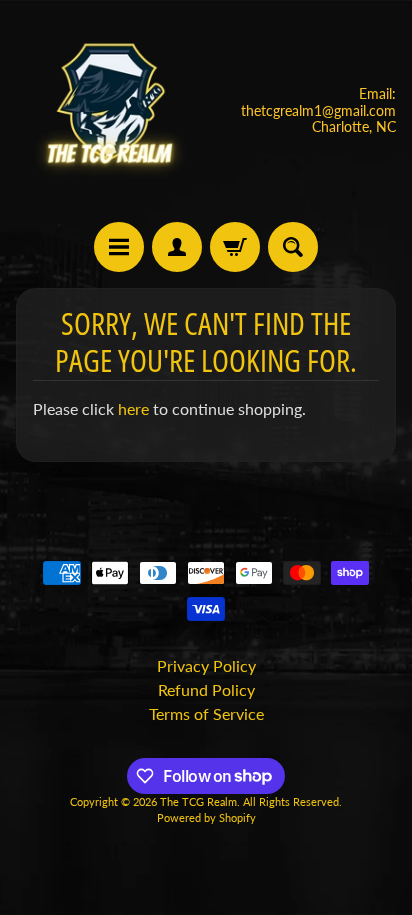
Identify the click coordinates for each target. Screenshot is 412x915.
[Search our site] (293, 247)
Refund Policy (206, 689)
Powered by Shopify (206, 817)
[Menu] (119, 247)
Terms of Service (206, 713)
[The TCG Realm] (111, 111)
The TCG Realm (198, 801)
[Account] (177, 247)
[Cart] (235, 247)
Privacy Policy (206, 665)
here (133, 408)
